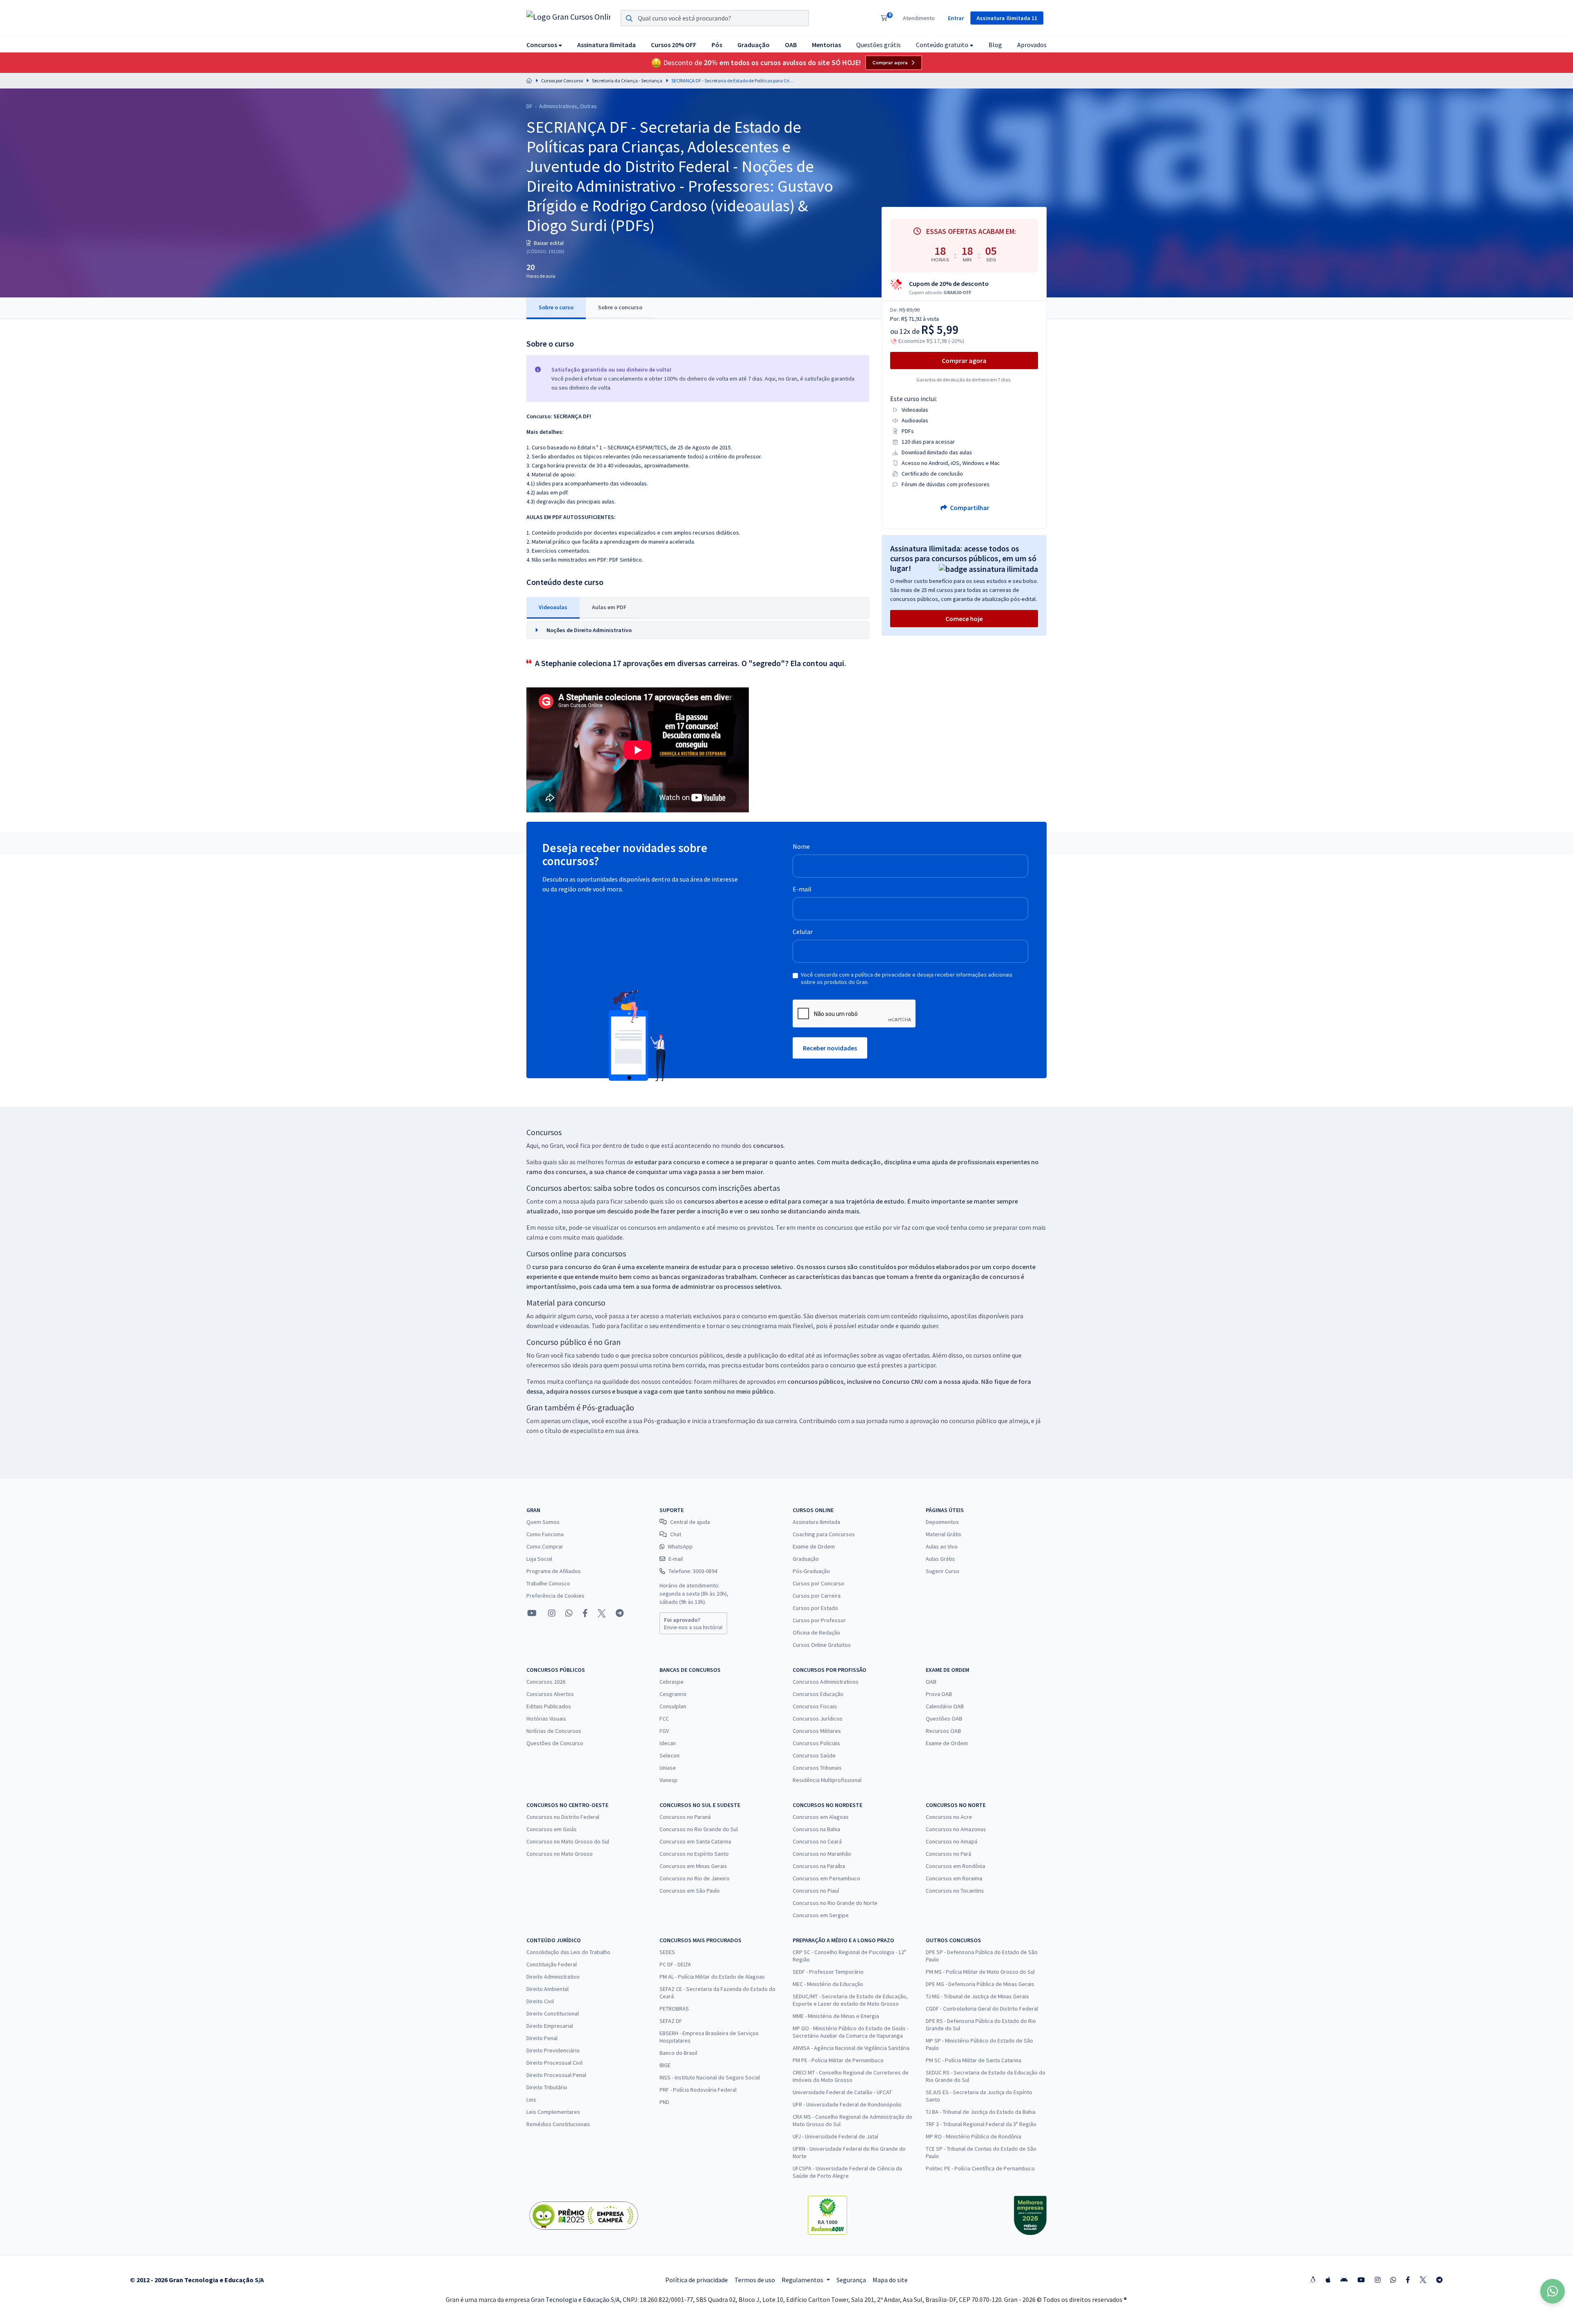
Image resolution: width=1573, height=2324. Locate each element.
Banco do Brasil (678, 2053)
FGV (664, 1731)
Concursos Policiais (816, 1743)
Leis (531, 2100)
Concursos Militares (817, 1731)
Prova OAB (939, 1694)
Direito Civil (540, 2001)
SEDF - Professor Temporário (828, 1972)
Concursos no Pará (949, 1854)
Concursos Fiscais (815, 1706)
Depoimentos (942, 1522)
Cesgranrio (673, 1694)
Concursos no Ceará (817, 1841)
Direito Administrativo (553, 1977)
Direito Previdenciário (553, 2050)
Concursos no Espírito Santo (694, 1854)
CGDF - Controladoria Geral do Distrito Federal (982, 2009)
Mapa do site (890, 2280)
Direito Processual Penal (556, 2075)
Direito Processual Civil (554, 2063)
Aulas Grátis (940, 1559)
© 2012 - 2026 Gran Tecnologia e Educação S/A (197, 2280)
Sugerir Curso (943, 1571)
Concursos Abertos (550, 1694)
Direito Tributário (547, 2087)
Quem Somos (543, 1522)
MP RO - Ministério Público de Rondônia (973, 2136)
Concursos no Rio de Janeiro (695, 1878)
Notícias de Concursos (554, 1731)
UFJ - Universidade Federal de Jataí (835, 2136)
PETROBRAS (674, 2009)
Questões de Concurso (555, 1743)
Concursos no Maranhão (822, 1854)
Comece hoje (964, 619)
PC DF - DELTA (675, 1964)
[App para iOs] (1328, 2280)
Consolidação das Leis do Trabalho (568, 1952)
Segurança (851, 2280)
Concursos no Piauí (816, 1891)
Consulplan (673, 1706)
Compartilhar (969, 508)
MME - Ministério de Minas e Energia (836, 2016)
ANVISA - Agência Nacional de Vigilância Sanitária (851, 2048)
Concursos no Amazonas (956, 1829)
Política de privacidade (697, 2280)
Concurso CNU (902, 1381)
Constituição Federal (552, 1964)
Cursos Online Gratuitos (822, 1645)
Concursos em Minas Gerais (693, 1866)
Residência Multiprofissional (827, 1780)
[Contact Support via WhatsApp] (1553, 2291)
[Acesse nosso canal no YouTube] (532, 1613)
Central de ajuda (690, 1522)
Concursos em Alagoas (821, 1817)
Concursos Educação (818, 1694)
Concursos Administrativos (826, 1682)
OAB (931, 1682)
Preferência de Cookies (555, 1596)
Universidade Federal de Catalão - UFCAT (842, 2092)
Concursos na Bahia (816, 1829)
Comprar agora (890, 63)
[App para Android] (1344, 2280)
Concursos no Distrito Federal (563, 1817)
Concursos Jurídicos (818, 1719)
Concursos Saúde (814, 1755)
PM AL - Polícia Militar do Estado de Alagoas (712, 1977)
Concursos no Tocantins (955, 1891)
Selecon (670, 1755)
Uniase (668, 1768)
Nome (801, 846)
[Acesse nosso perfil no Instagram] (551, 1613)
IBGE (665, 2065)
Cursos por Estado (815, 1608)
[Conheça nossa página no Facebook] (585, 1613)
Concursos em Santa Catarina (695, 1841)
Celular (803, 932)
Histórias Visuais (546, 1719)
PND (664, 2102)
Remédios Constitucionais (558, 2124)
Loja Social (539, 1559)
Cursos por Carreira (817, 1596)
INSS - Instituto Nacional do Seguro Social (710, 2077)
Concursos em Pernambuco (826, 1878)
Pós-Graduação (811, 1571)
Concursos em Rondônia (955, 1866)
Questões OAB (944, 1719)
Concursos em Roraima (954, 1878)
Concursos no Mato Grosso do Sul (568, 1841)
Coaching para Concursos (824, 1534)
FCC (664, 1719)
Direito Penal (542, 2038)
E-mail (802, 889)
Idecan (668, 1743)
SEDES (667, 1952)
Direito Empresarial (550, 2026)
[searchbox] (715, 18)
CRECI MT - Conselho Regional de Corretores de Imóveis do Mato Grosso (851, 2076)
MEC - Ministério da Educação (828, 1984)
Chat (676, 1534)
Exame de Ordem (814, 1546)
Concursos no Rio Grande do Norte (835, 1903)
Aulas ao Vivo (942, 1546)
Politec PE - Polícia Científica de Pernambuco (980, 2168)
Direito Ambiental (547, 1989)
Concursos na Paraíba (819, 1866)
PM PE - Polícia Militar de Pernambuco (838, 2060)
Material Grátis (944, 1534)
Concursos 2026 (546, 1682)
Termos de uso (755, 2280)
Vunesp (669, 1780)
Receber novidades (830, 1048)
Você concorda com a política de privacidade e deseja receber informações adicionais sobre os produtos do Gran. (907, 978)
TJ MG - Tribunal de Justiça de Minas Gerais (977, 1996)
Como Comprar (545, 1546)
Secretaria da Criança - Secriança (627, 80)
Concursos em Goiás (552, 1829)
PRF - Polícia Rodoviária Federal (698, 2090)
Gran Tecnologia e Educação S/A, (577, 2299)
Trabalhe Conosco (548, 1583)
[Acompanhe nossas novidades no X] (602, 1613)
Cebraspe (672, 1682)
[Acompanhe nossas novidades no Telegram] (620, 1613)
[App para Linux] (1313, 2280)
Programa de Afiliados (554, 1571)
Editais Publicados (549, 1706)
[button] (544, 44)
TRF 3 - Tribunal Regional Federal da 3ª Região (981, 2124)
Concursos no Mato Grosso (560, 1854)
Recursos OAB (943, 1731)
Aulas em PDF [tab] (609, 607)
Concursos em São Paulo (690, 1891)
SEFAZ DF (671, 2021)
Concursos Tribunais (817, 1768)
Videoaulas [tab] (553, 607)
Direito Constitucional (553, 2013)
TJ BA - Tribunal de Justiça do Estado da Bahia (981, 2112)
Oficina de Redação (816, 1632)
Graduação (806, 1559)
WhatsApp (680, 1546)
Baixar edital (548, 243)
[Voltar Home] (529, 80)
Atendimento (919, 18)
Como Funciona (545, 1534)
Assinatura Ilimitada (816, 1522)
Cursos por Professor (819, 1620)
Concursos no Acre (949, 1817)
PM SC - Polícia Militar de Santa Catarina (973, 2060)
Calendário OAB (945, 1706)
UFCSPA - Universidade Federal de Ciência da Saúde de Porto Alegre (847, 2172)
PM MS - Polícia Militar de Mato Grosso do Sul (980, 1972)
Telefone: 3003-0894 (693, 1571)
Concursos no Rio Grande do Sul (699, 1829)
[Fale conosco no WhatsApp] (569, 1613)
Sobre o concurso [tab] (620, 307)
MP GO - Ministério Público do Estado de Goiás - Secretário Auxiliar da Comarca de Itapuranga (851, 2032)
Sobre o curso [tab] (556, 307)
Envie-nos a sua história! (693, 1623)
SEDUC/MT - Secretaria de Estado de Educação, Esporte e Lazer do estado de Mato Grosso (850, 2000)
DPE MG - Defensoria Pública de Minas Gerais (980, 1984)
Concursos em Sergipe (821, 1915)
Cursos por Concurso (562, 80)
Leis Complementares (553, 2112)
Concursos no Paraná (685, 1817)
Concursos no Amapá (952, 1841)
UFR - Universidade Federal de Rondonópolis (847, 2104)
